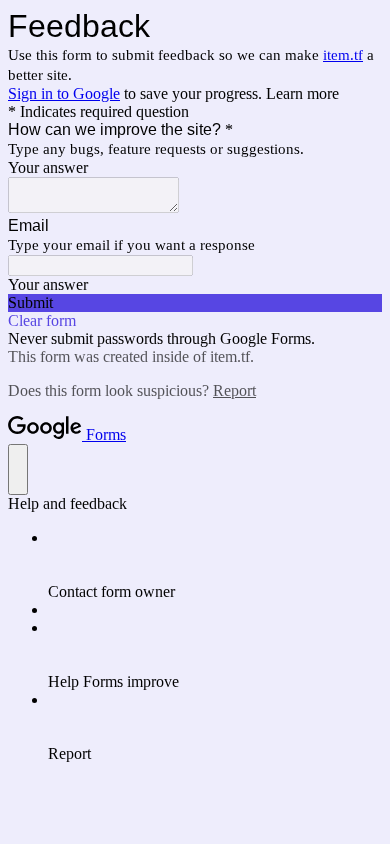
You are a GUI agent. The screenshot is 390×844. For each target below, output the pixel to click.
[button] (195, 303)
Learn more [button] (302, 93)
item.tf (343, 55)
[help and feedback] (18, 469)
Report (234, 390)
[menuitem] (215, 565)
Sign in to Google (64, 93)
